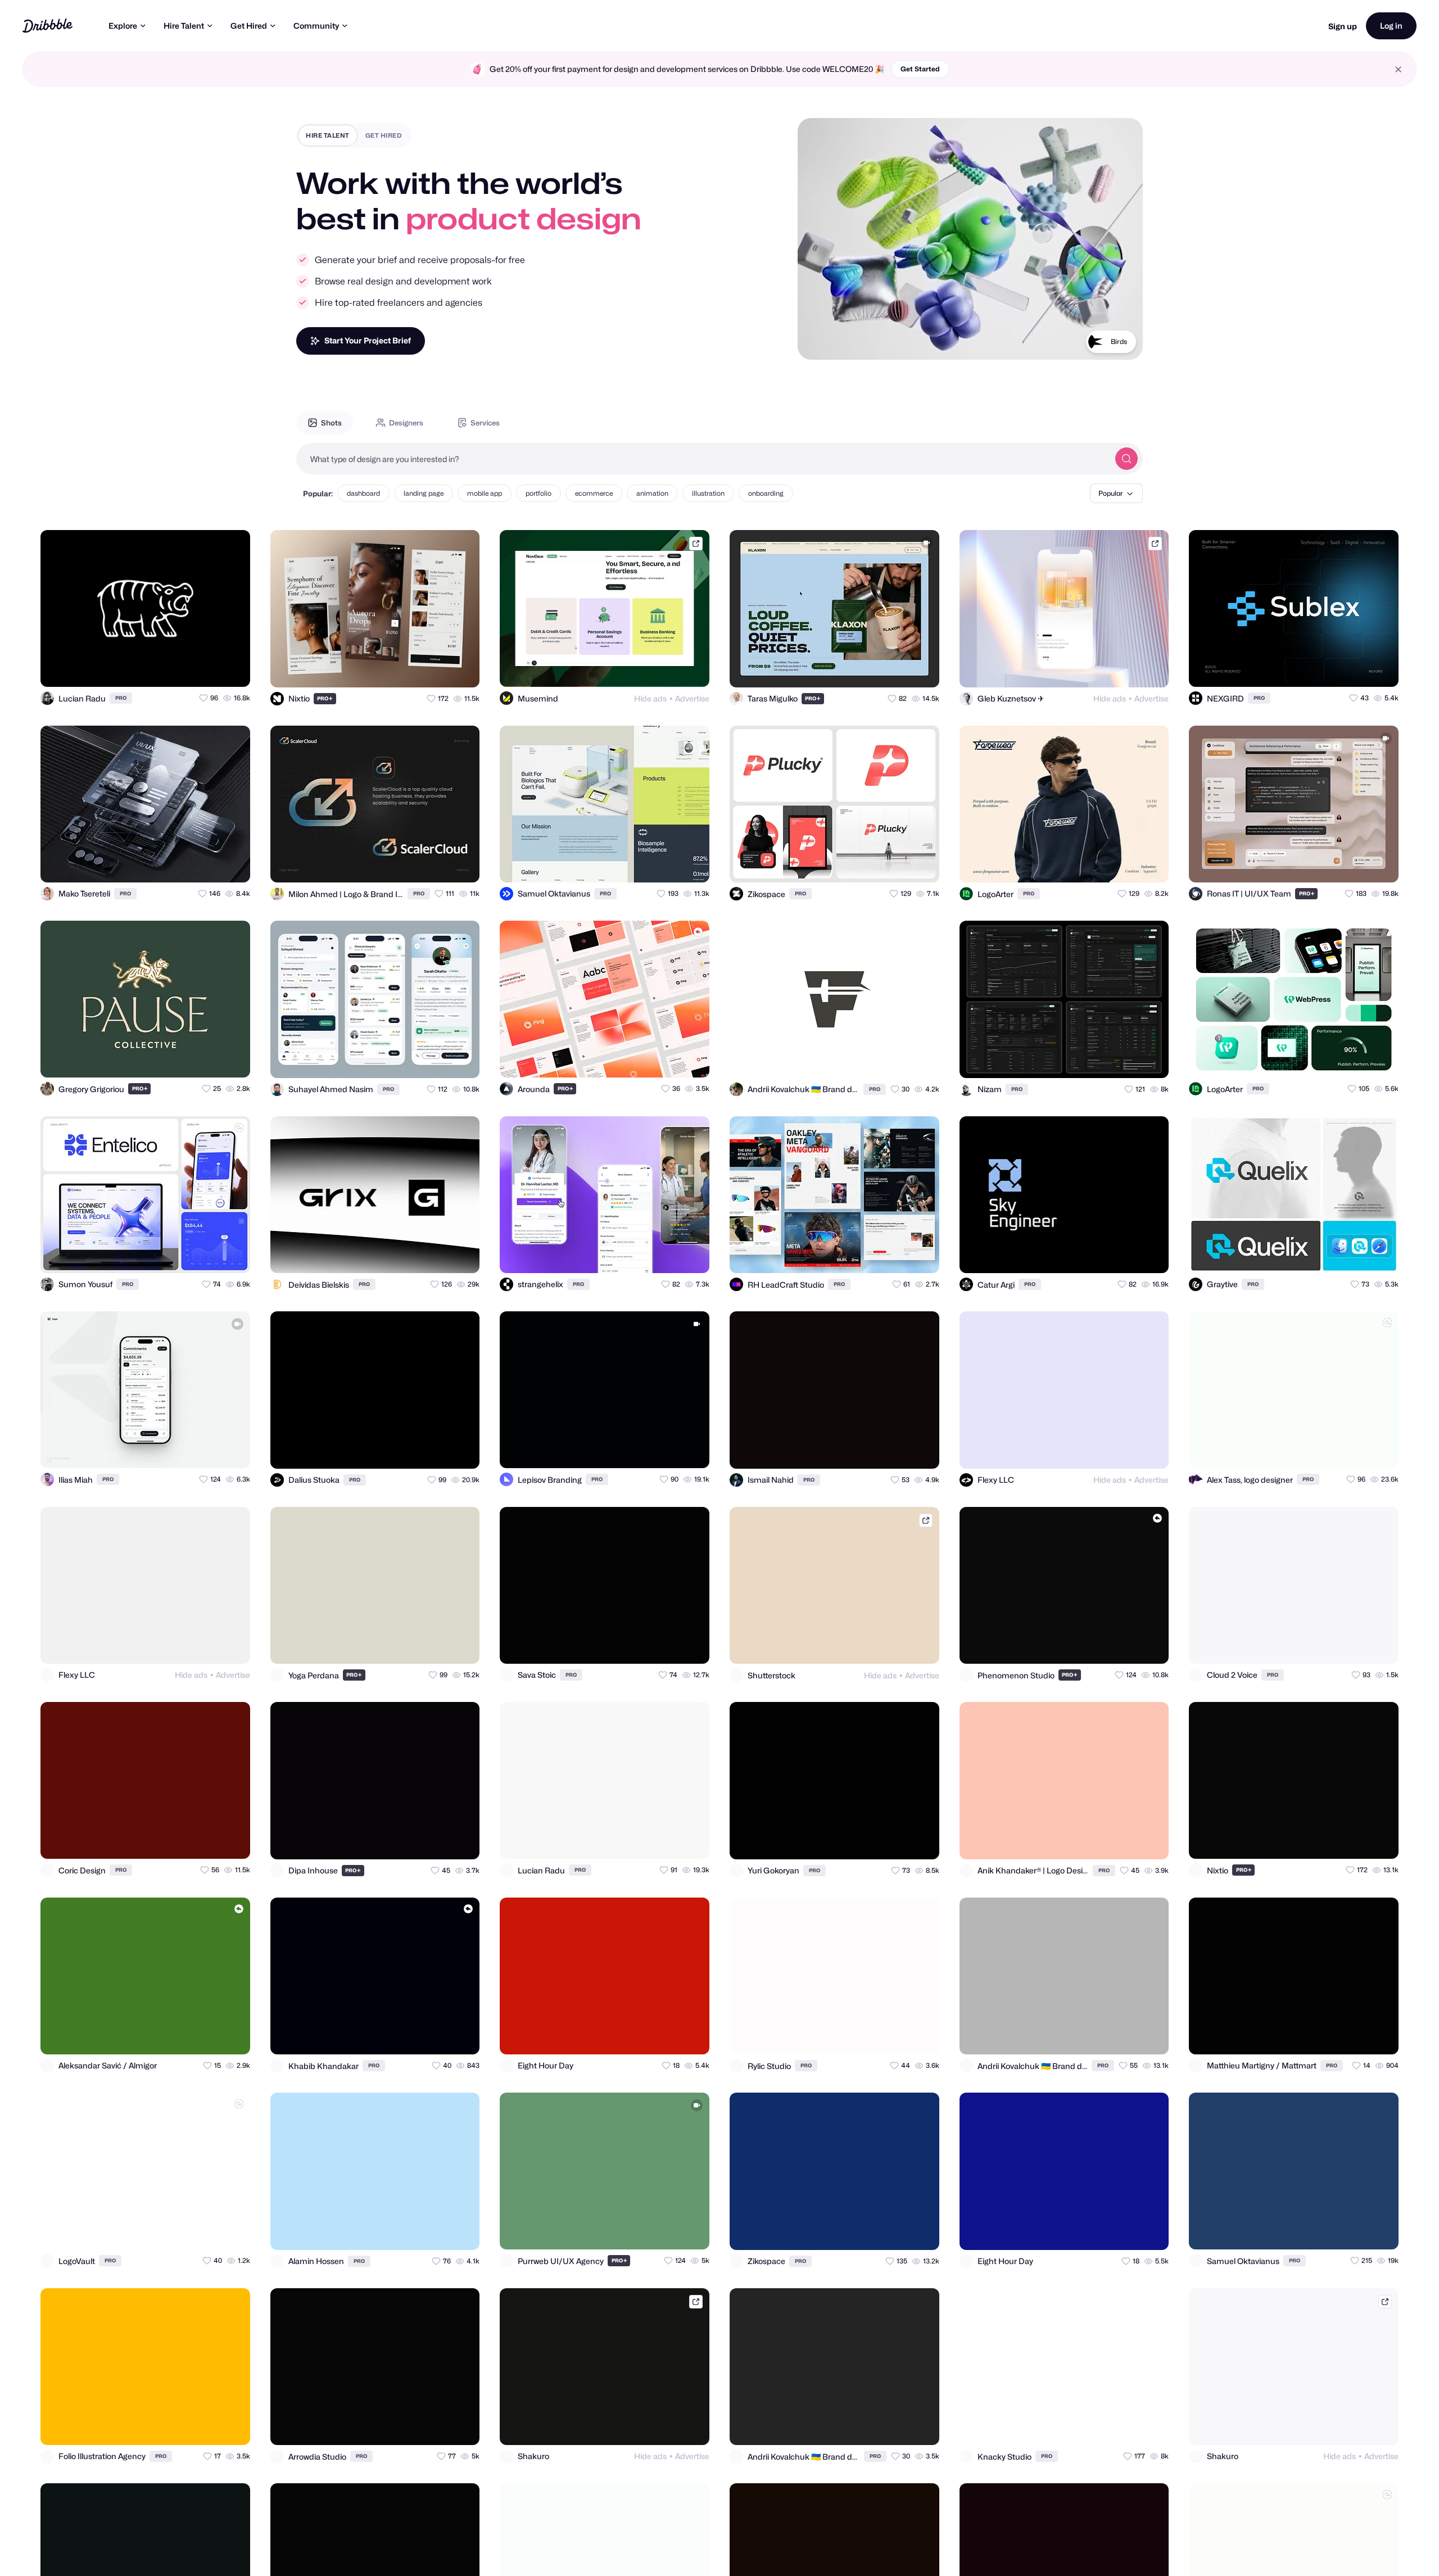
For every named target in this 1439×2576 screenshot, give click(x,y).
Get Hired (249, 26)
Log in (1391, 26)
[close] (1398, 69)
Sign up (1343, 26)
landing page (424, 493)
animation (652, 493)
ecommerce (594, 493)
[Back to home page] (47, 26)
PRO (121, 698)
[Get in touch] (187, 668)
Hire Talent (184, 26)
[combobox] (703, 459)
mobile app (485, 493)
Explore (123, 26)
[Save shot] (209, 668)
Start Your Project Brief (368, 340)
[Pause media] (817, 342)
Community (316, 26)
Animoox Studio (1101, 356)
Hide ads (650, 698)
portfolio (539, 493)
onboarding (766, 493)
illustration (708, 493)
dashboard (363, 493)
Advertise (692, 698)
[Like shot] (232, 668)
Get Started (920, 69)
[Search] (1126, 459)
